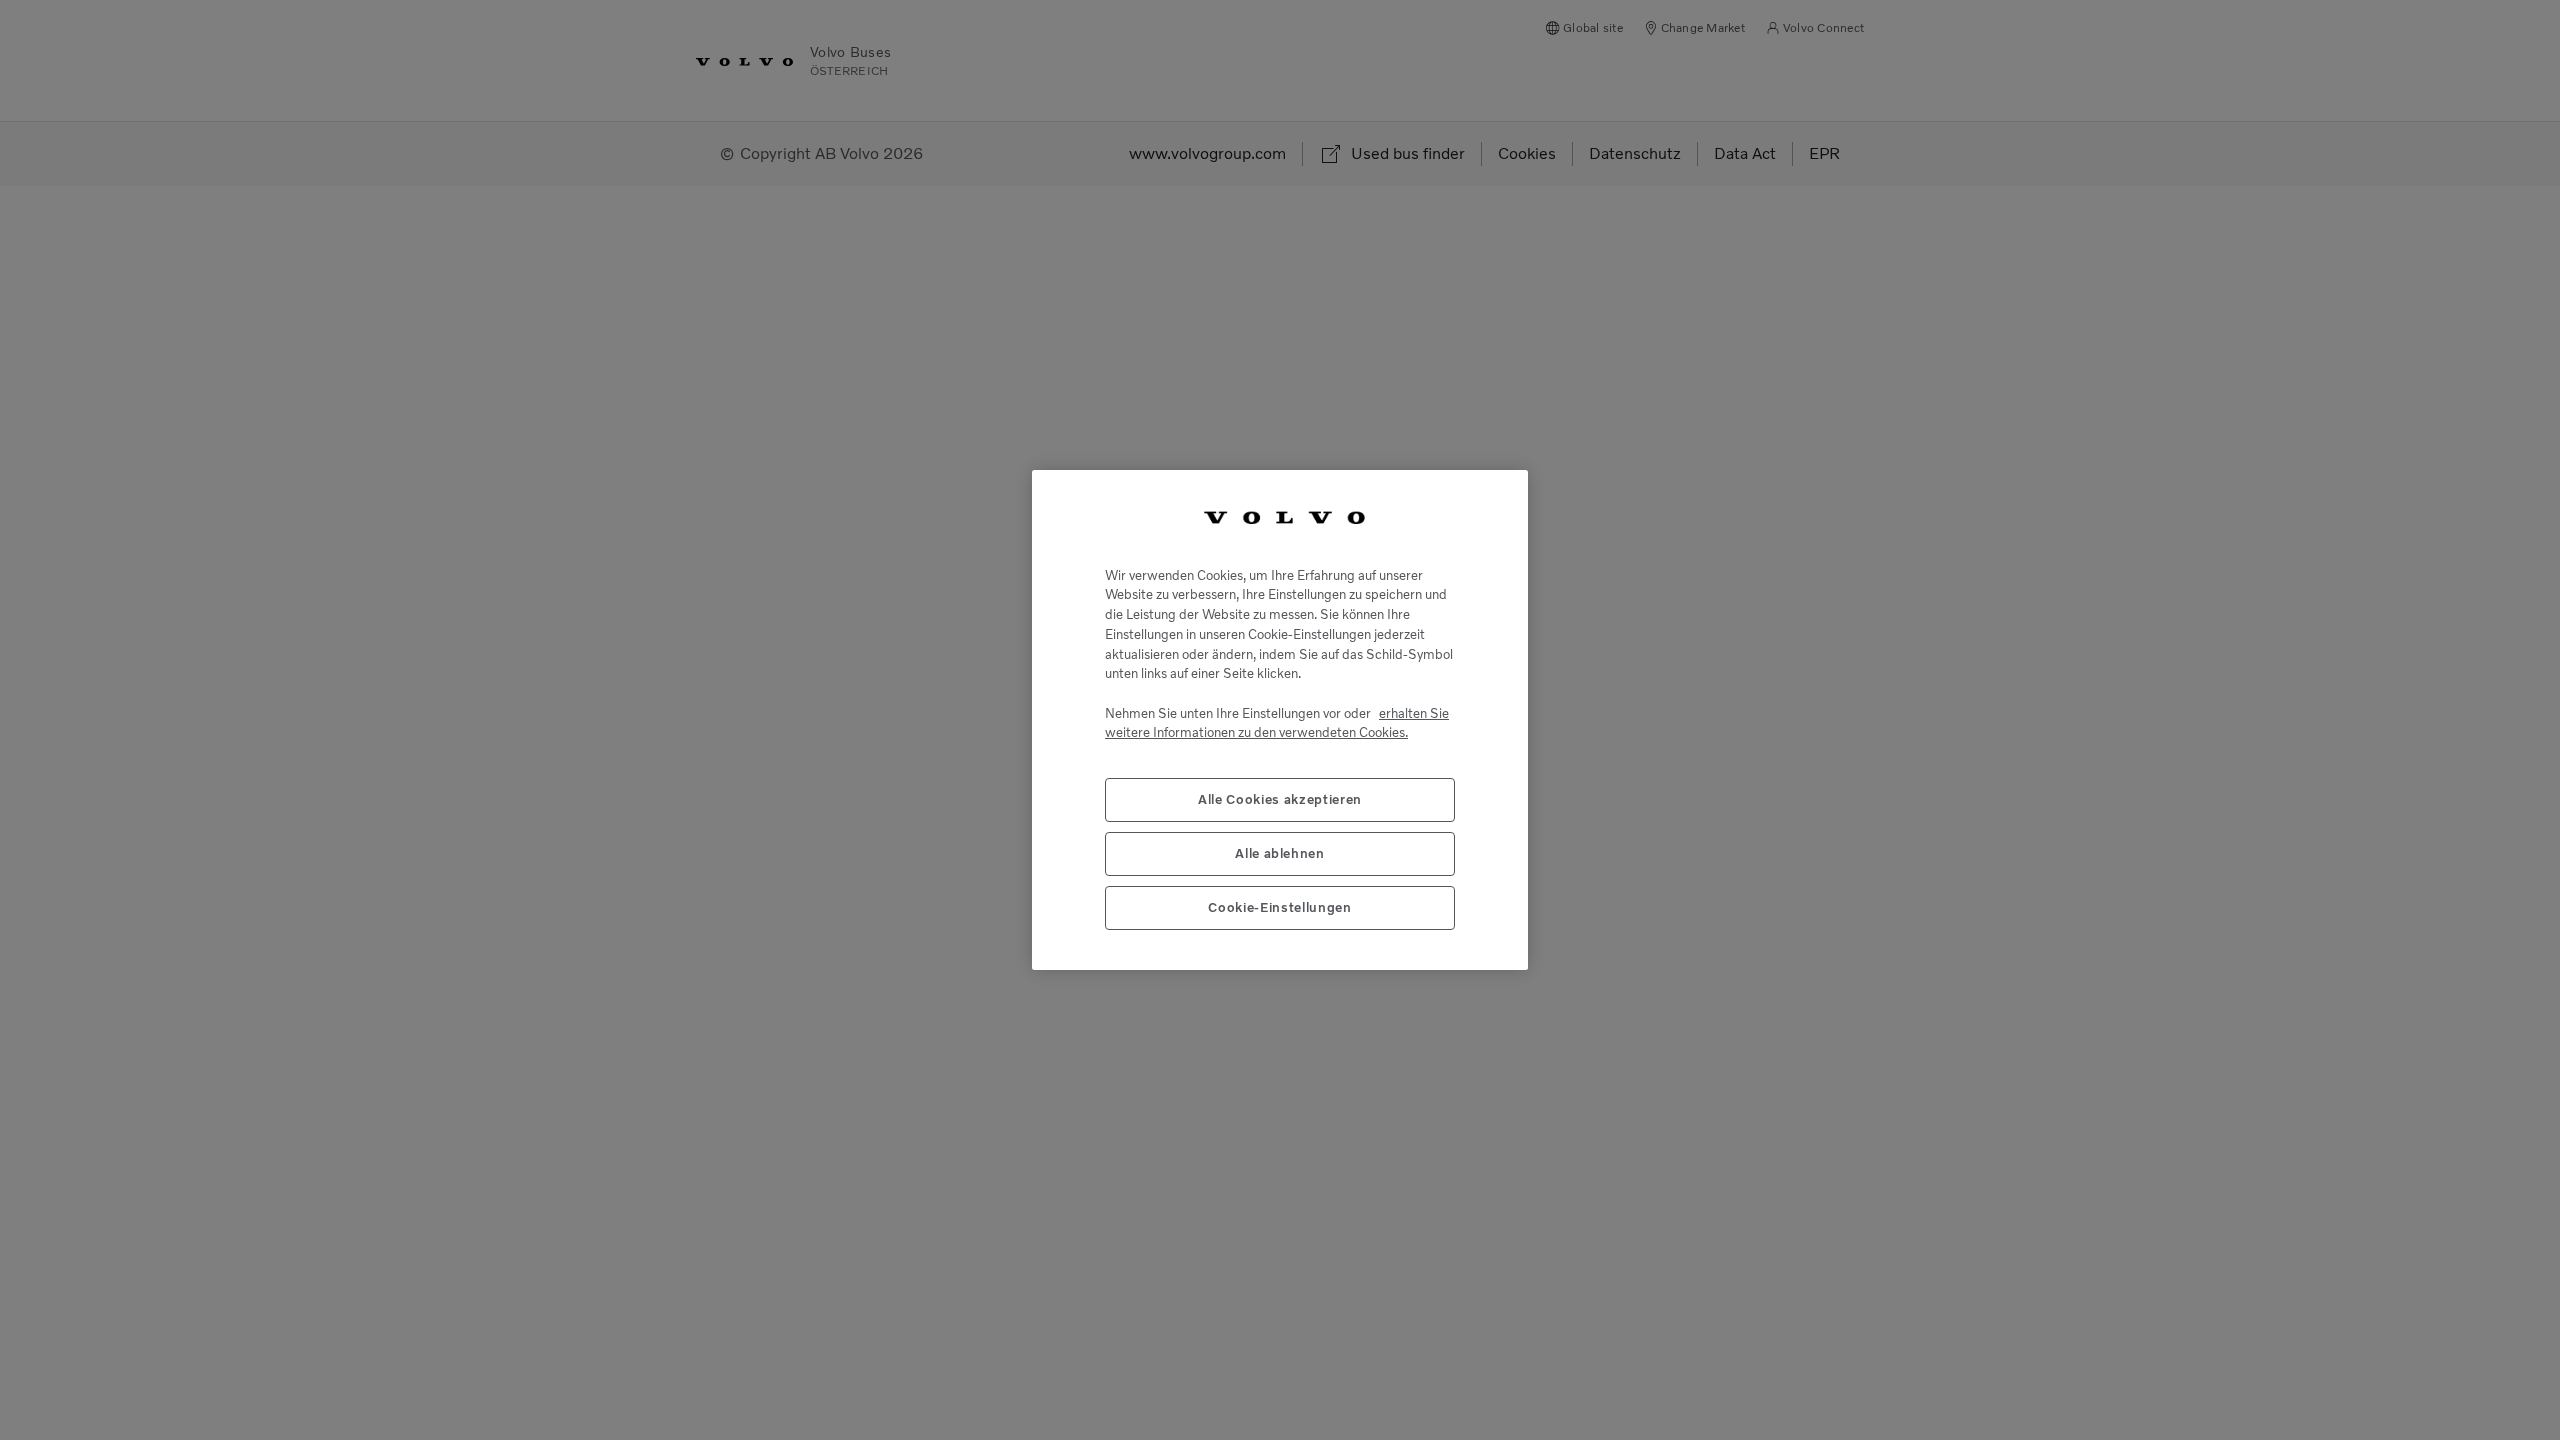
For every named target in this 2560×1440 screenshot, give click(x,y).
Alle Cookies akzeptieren (1280, 799)
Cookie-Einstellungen (1279, 907)
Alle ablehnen (1280, 853)
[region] (1280, 720)
